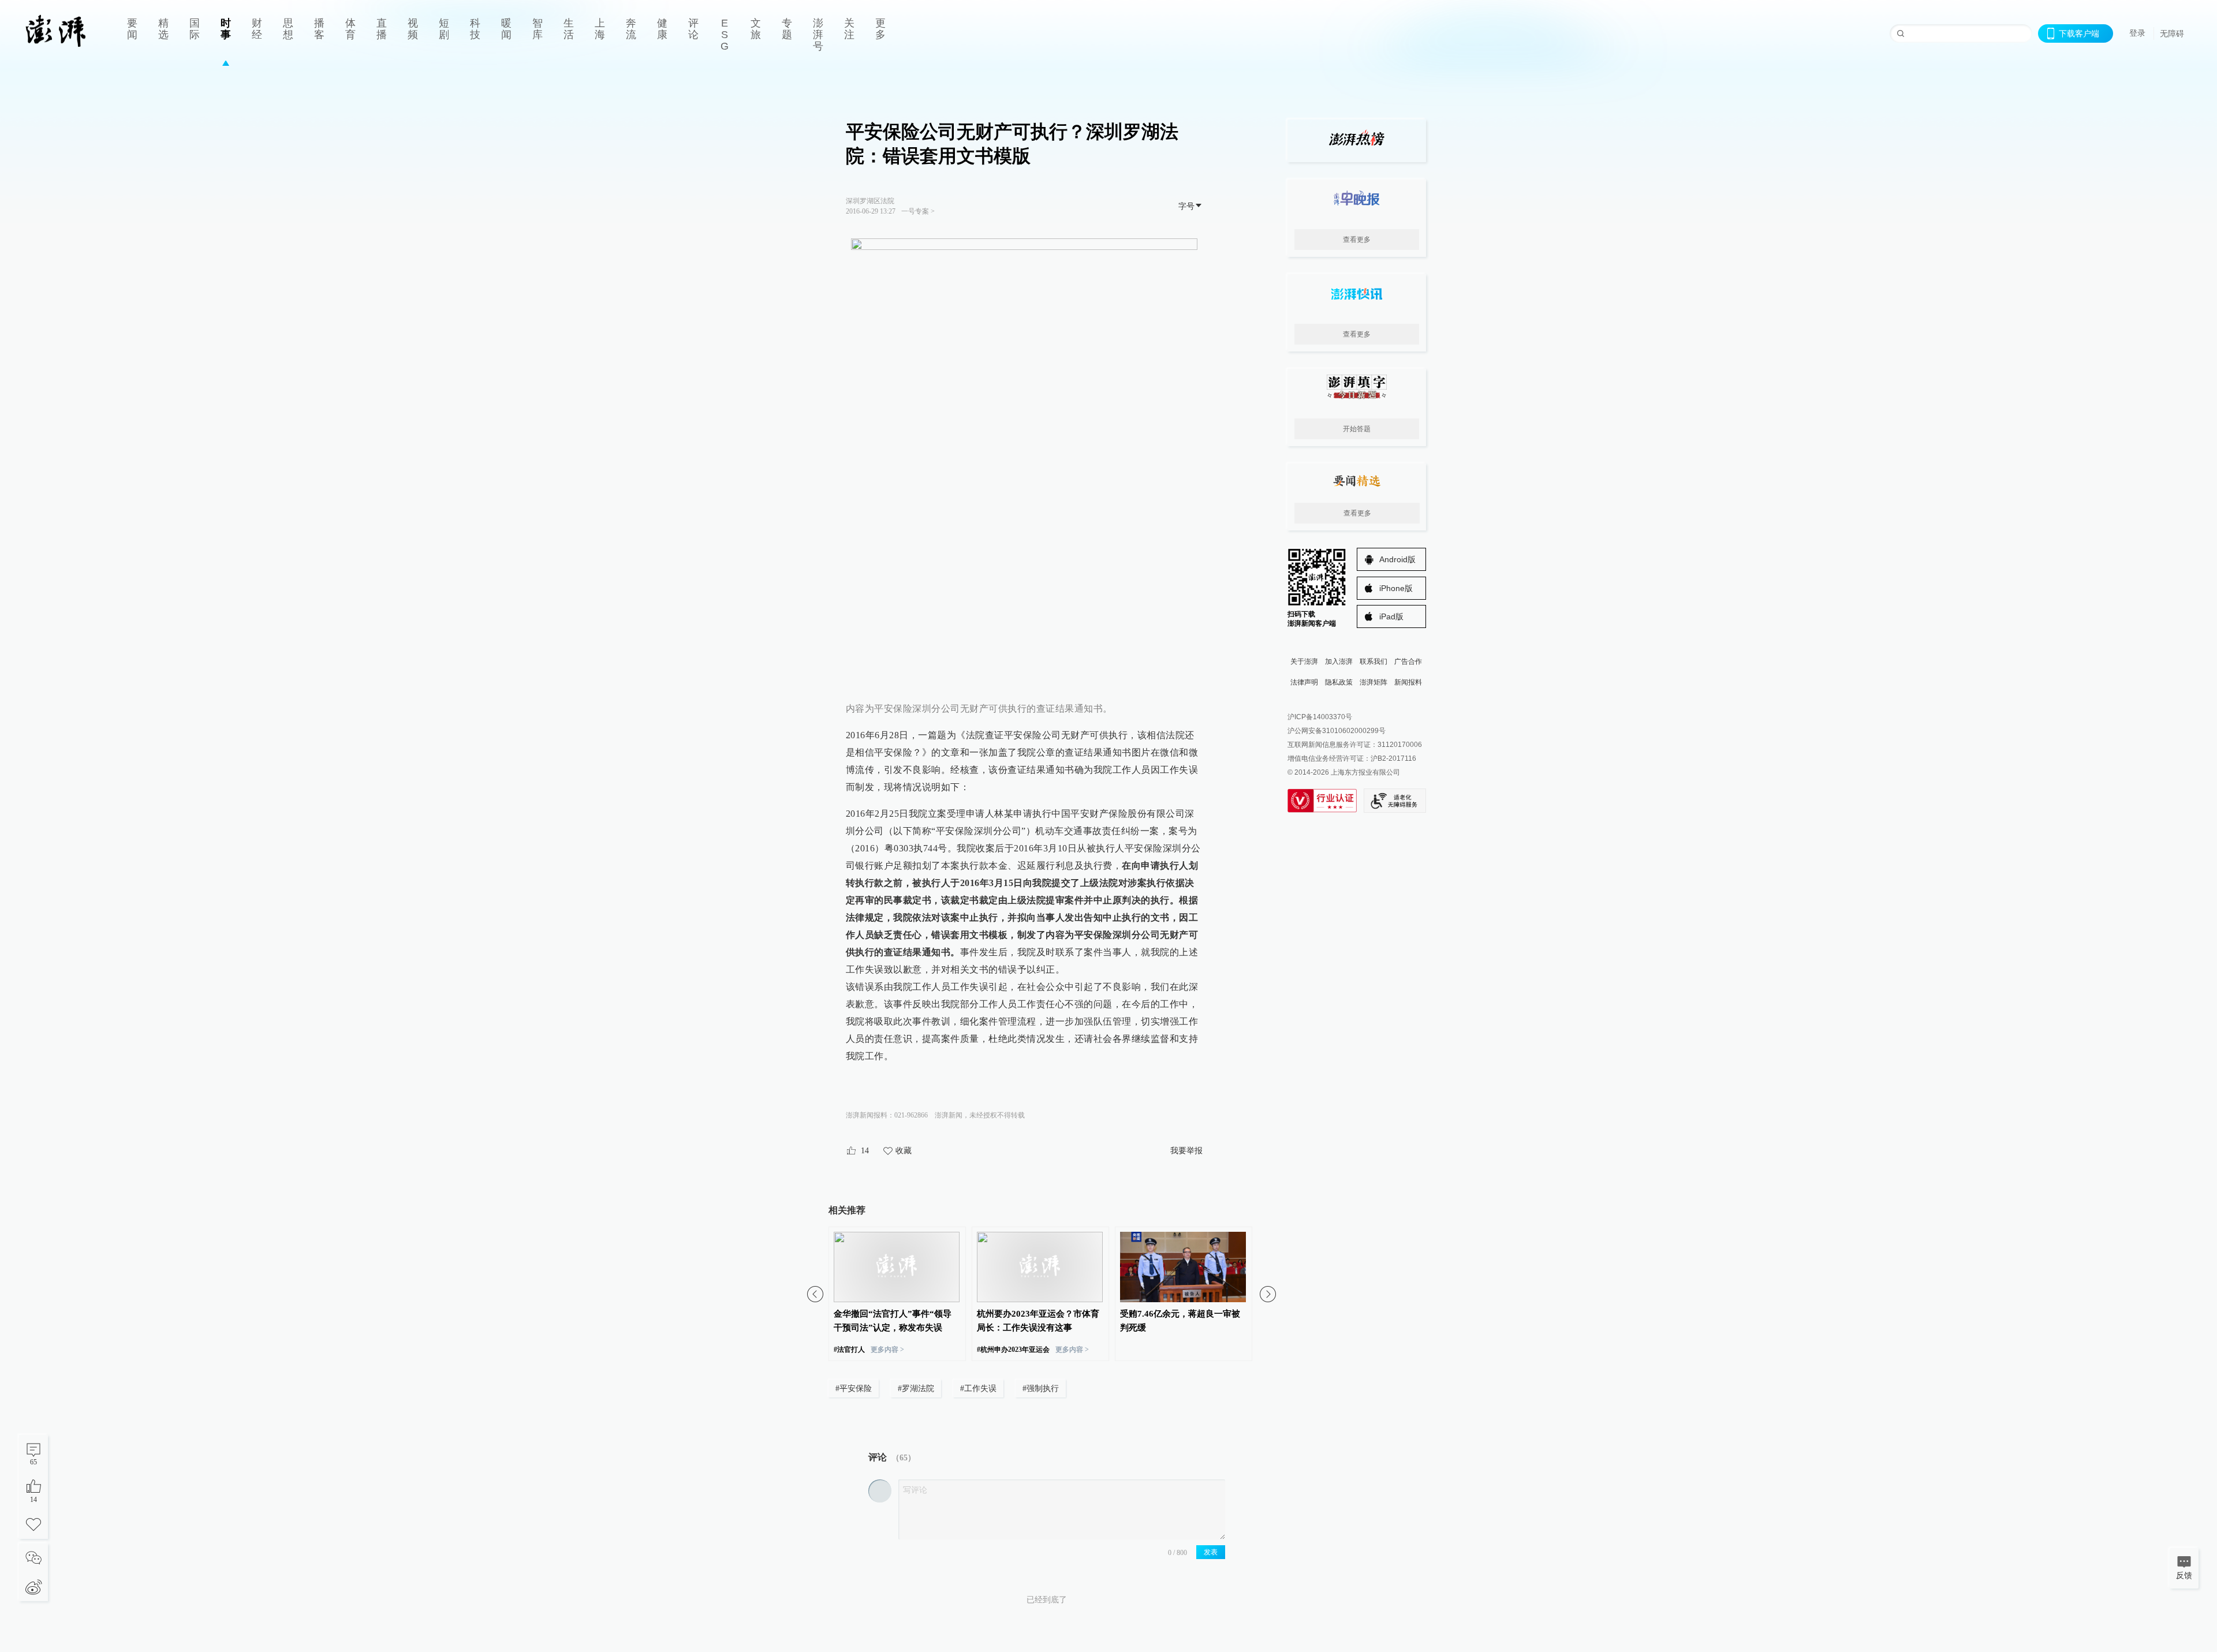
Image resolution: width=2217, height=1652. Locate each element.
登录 (2137, 33)
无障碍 (2172, 33)
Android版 (1397, 559)
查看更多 (1357, 240)
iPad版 (1391, 616)
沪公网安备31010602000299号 (1337, 731)
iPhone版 (1396, 588)
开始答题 (1357, 429)
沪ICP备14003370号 (1320, 717)
